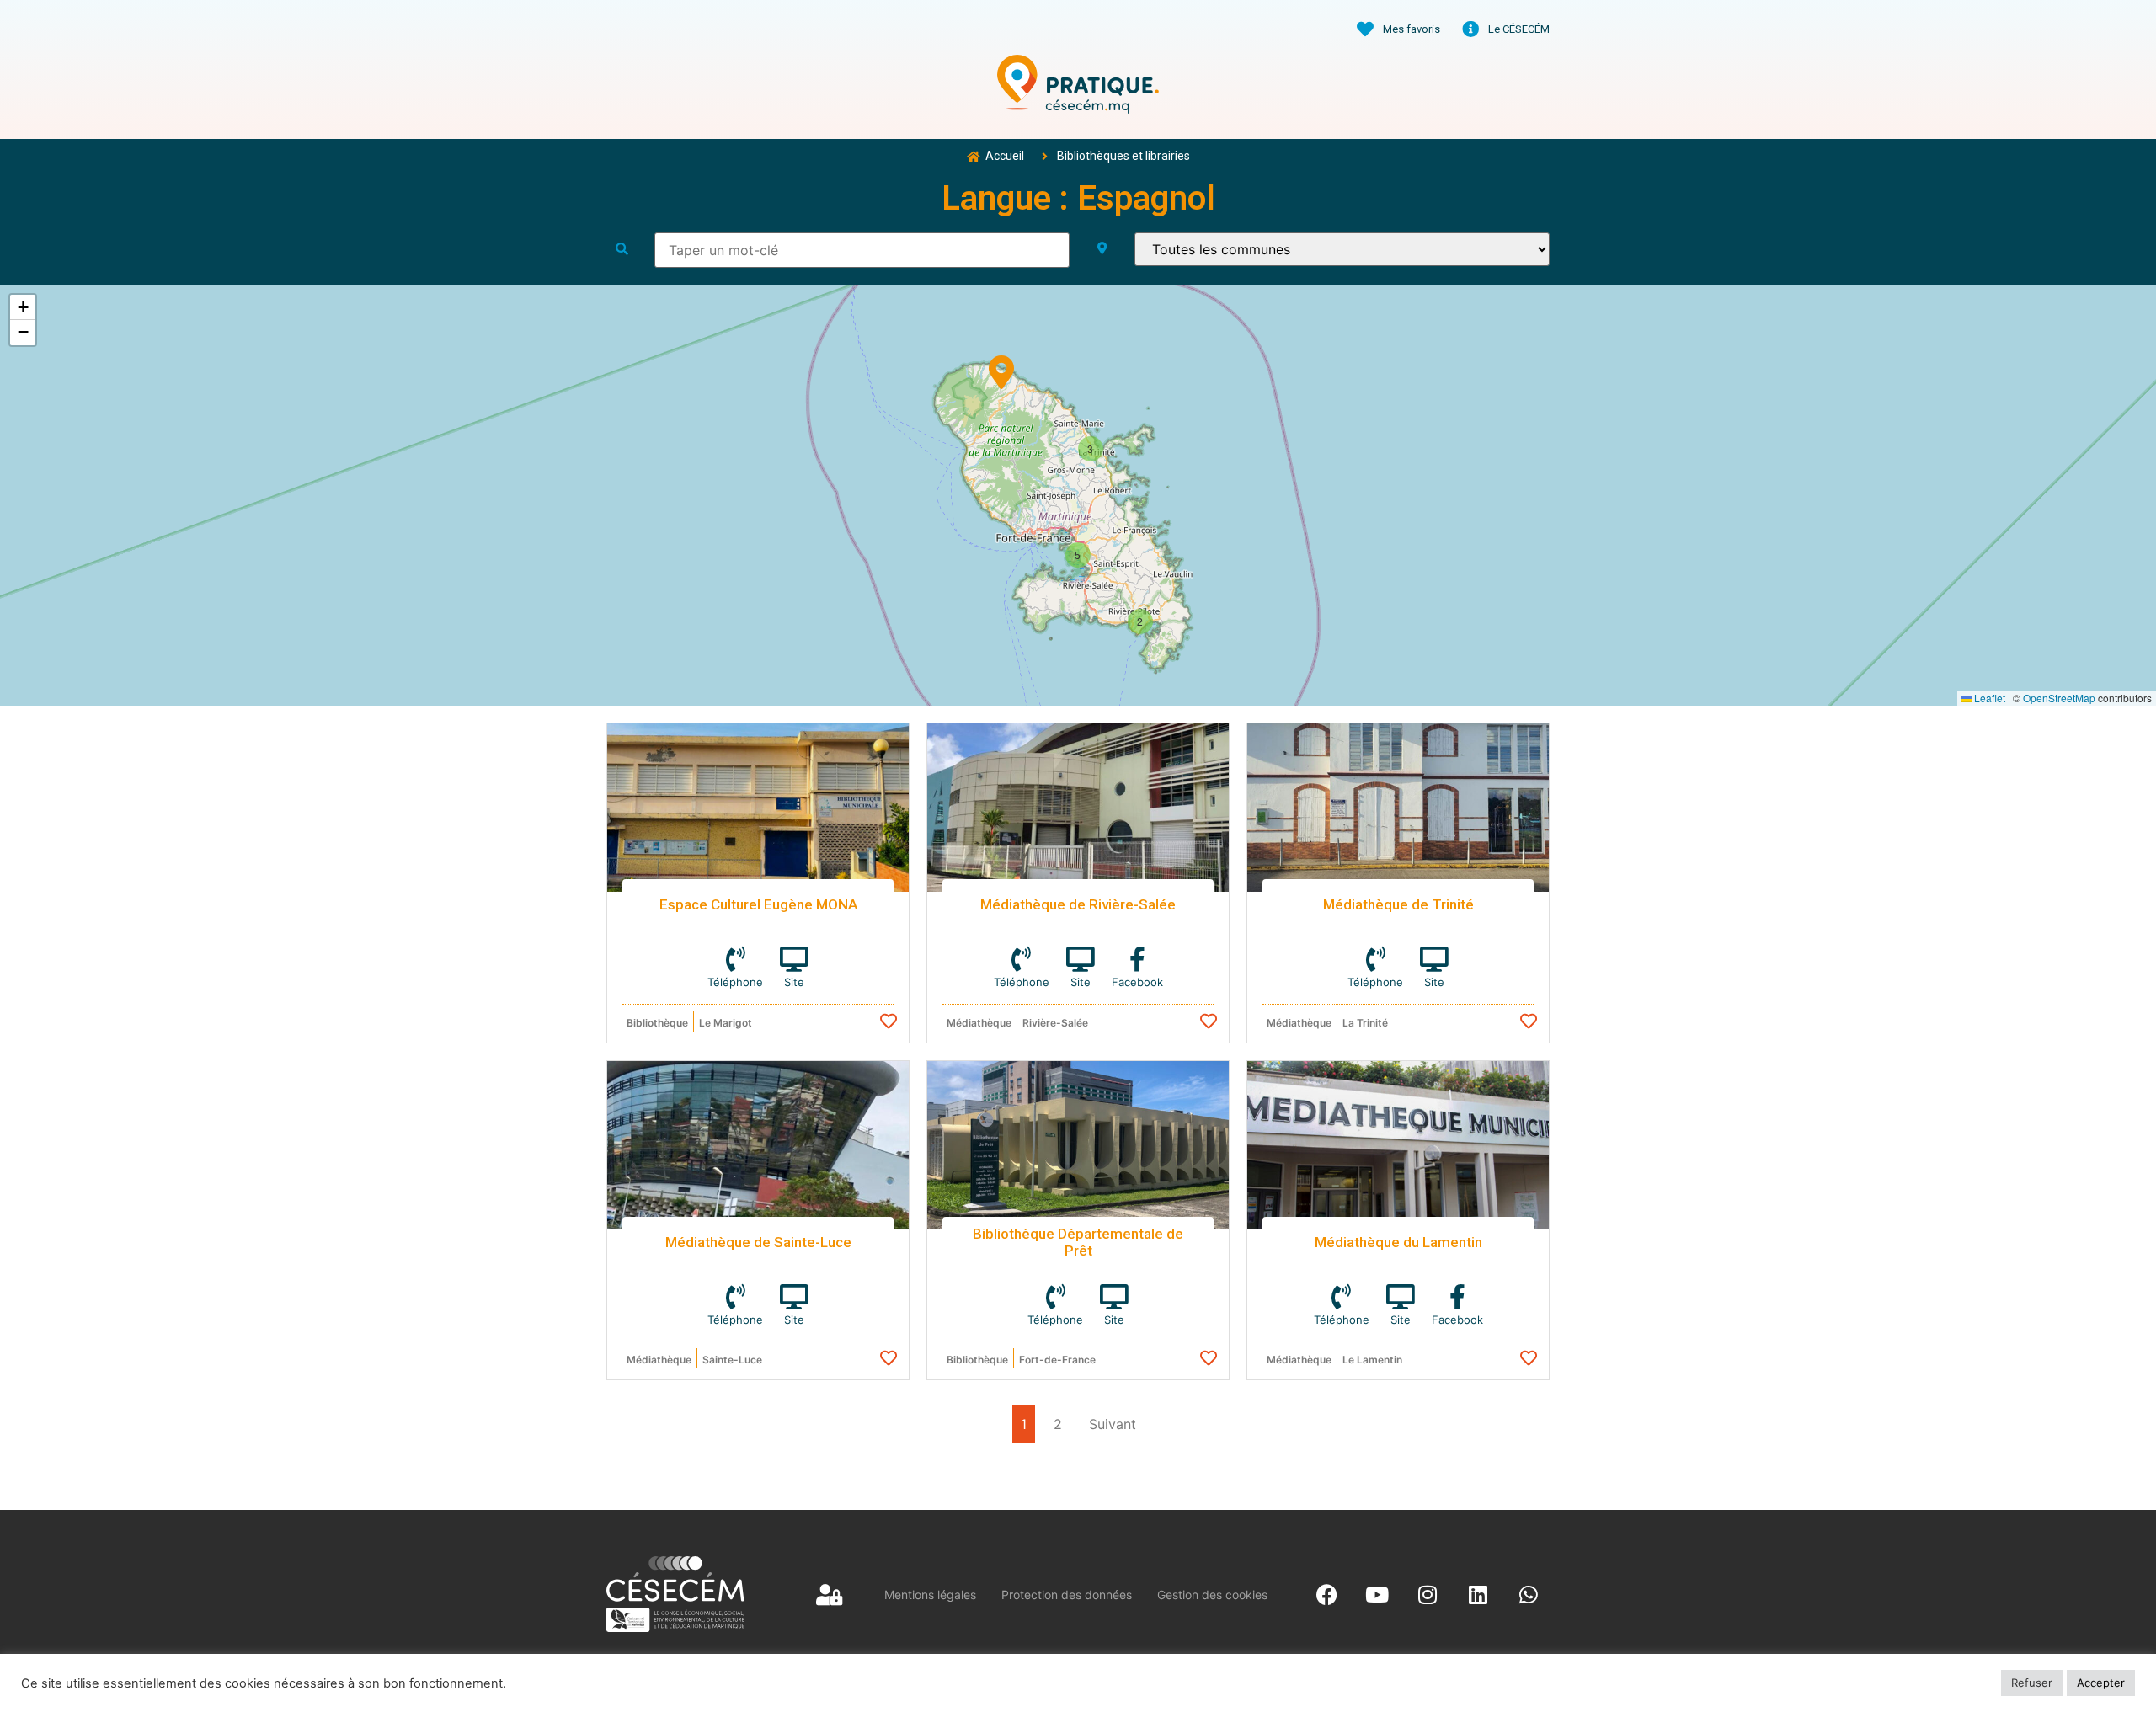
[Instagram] (1428, 1594)
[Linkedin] (1478, 1594)
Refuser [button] (2032, 1683)
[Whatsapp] (1529, 1594)
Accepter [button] (2101, 1683)
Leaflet (1988, 698)
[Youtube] (1377, 1594)
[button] (1001, 369)
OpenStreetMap (2059, 698)
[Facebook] (1326, 1594)
